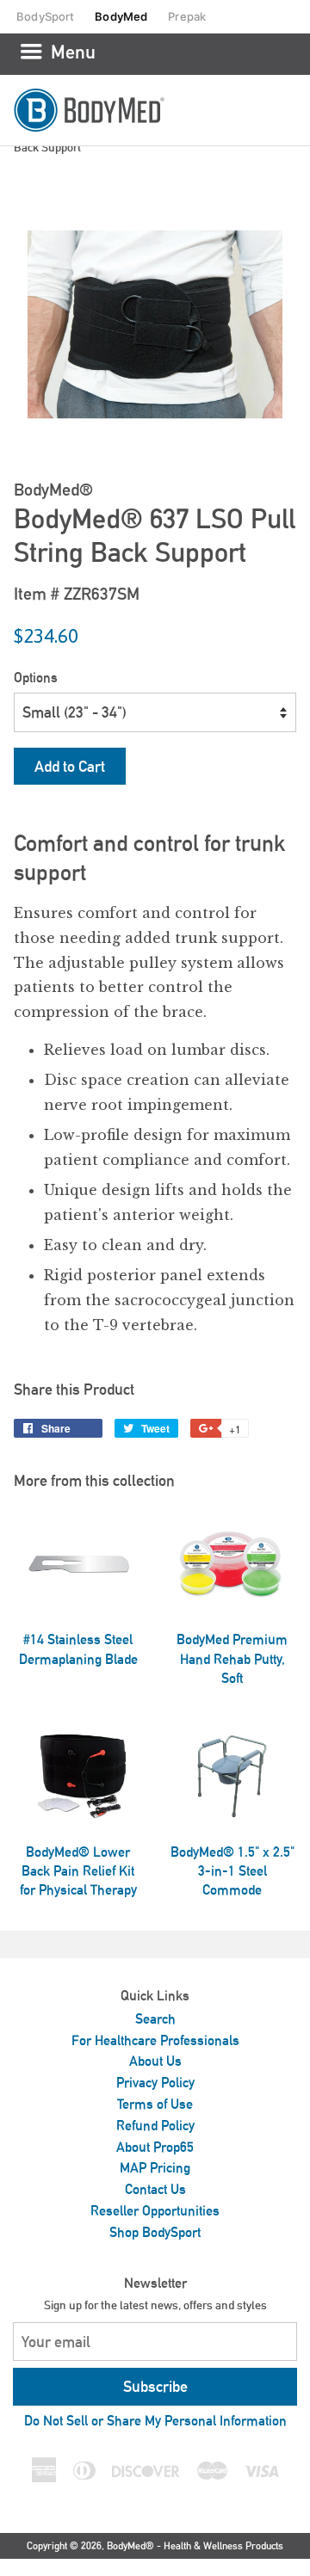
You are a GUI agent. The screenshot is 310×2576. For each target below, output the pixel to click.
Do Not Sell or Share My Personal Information (155, 2421)
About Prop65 (155, 2147)
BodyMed (121, 16)
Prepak (187, 16)
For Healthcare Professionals (155, 2040)
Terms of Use (155, 2104)
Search (155, 2019)
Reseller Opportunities (155, 2211)
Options (36, 678)
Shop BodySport (155, 2232)
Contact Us (155, 2189)
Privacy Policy (155, 2083)
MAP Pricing (155, 2168)
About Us (155, 2061)
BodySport (45, 16)
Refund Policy (155, 2126)
